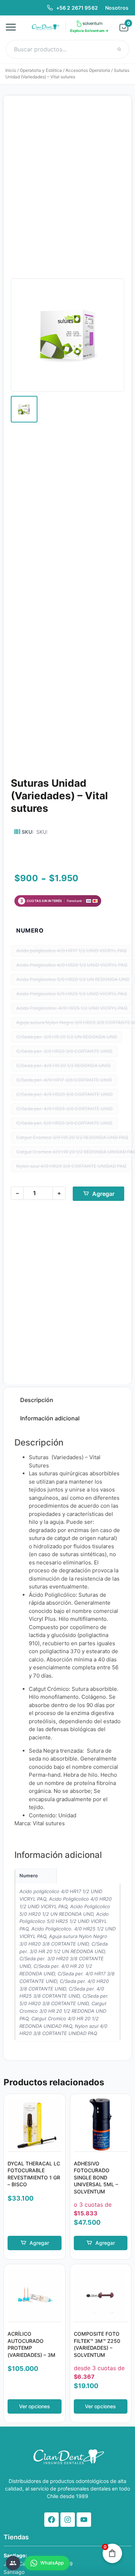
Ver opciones (35, 2406)
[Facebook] (51, 2520)
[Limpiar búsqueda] (107, 49)
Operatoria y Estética (41, 70)
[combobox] (67, 49)
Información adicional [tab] (50, 1418)
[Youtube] (84, 2520)
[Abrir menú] (13, 27)
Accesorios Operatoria (88, 70)
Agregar (103, 1194)
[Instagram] (68, 2520)
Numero (30, 930)
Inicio (11, 70)
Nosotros (117, 8)
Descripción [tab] (37, 1400)
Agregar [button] (39, 2243)
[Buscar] (119, 49)
